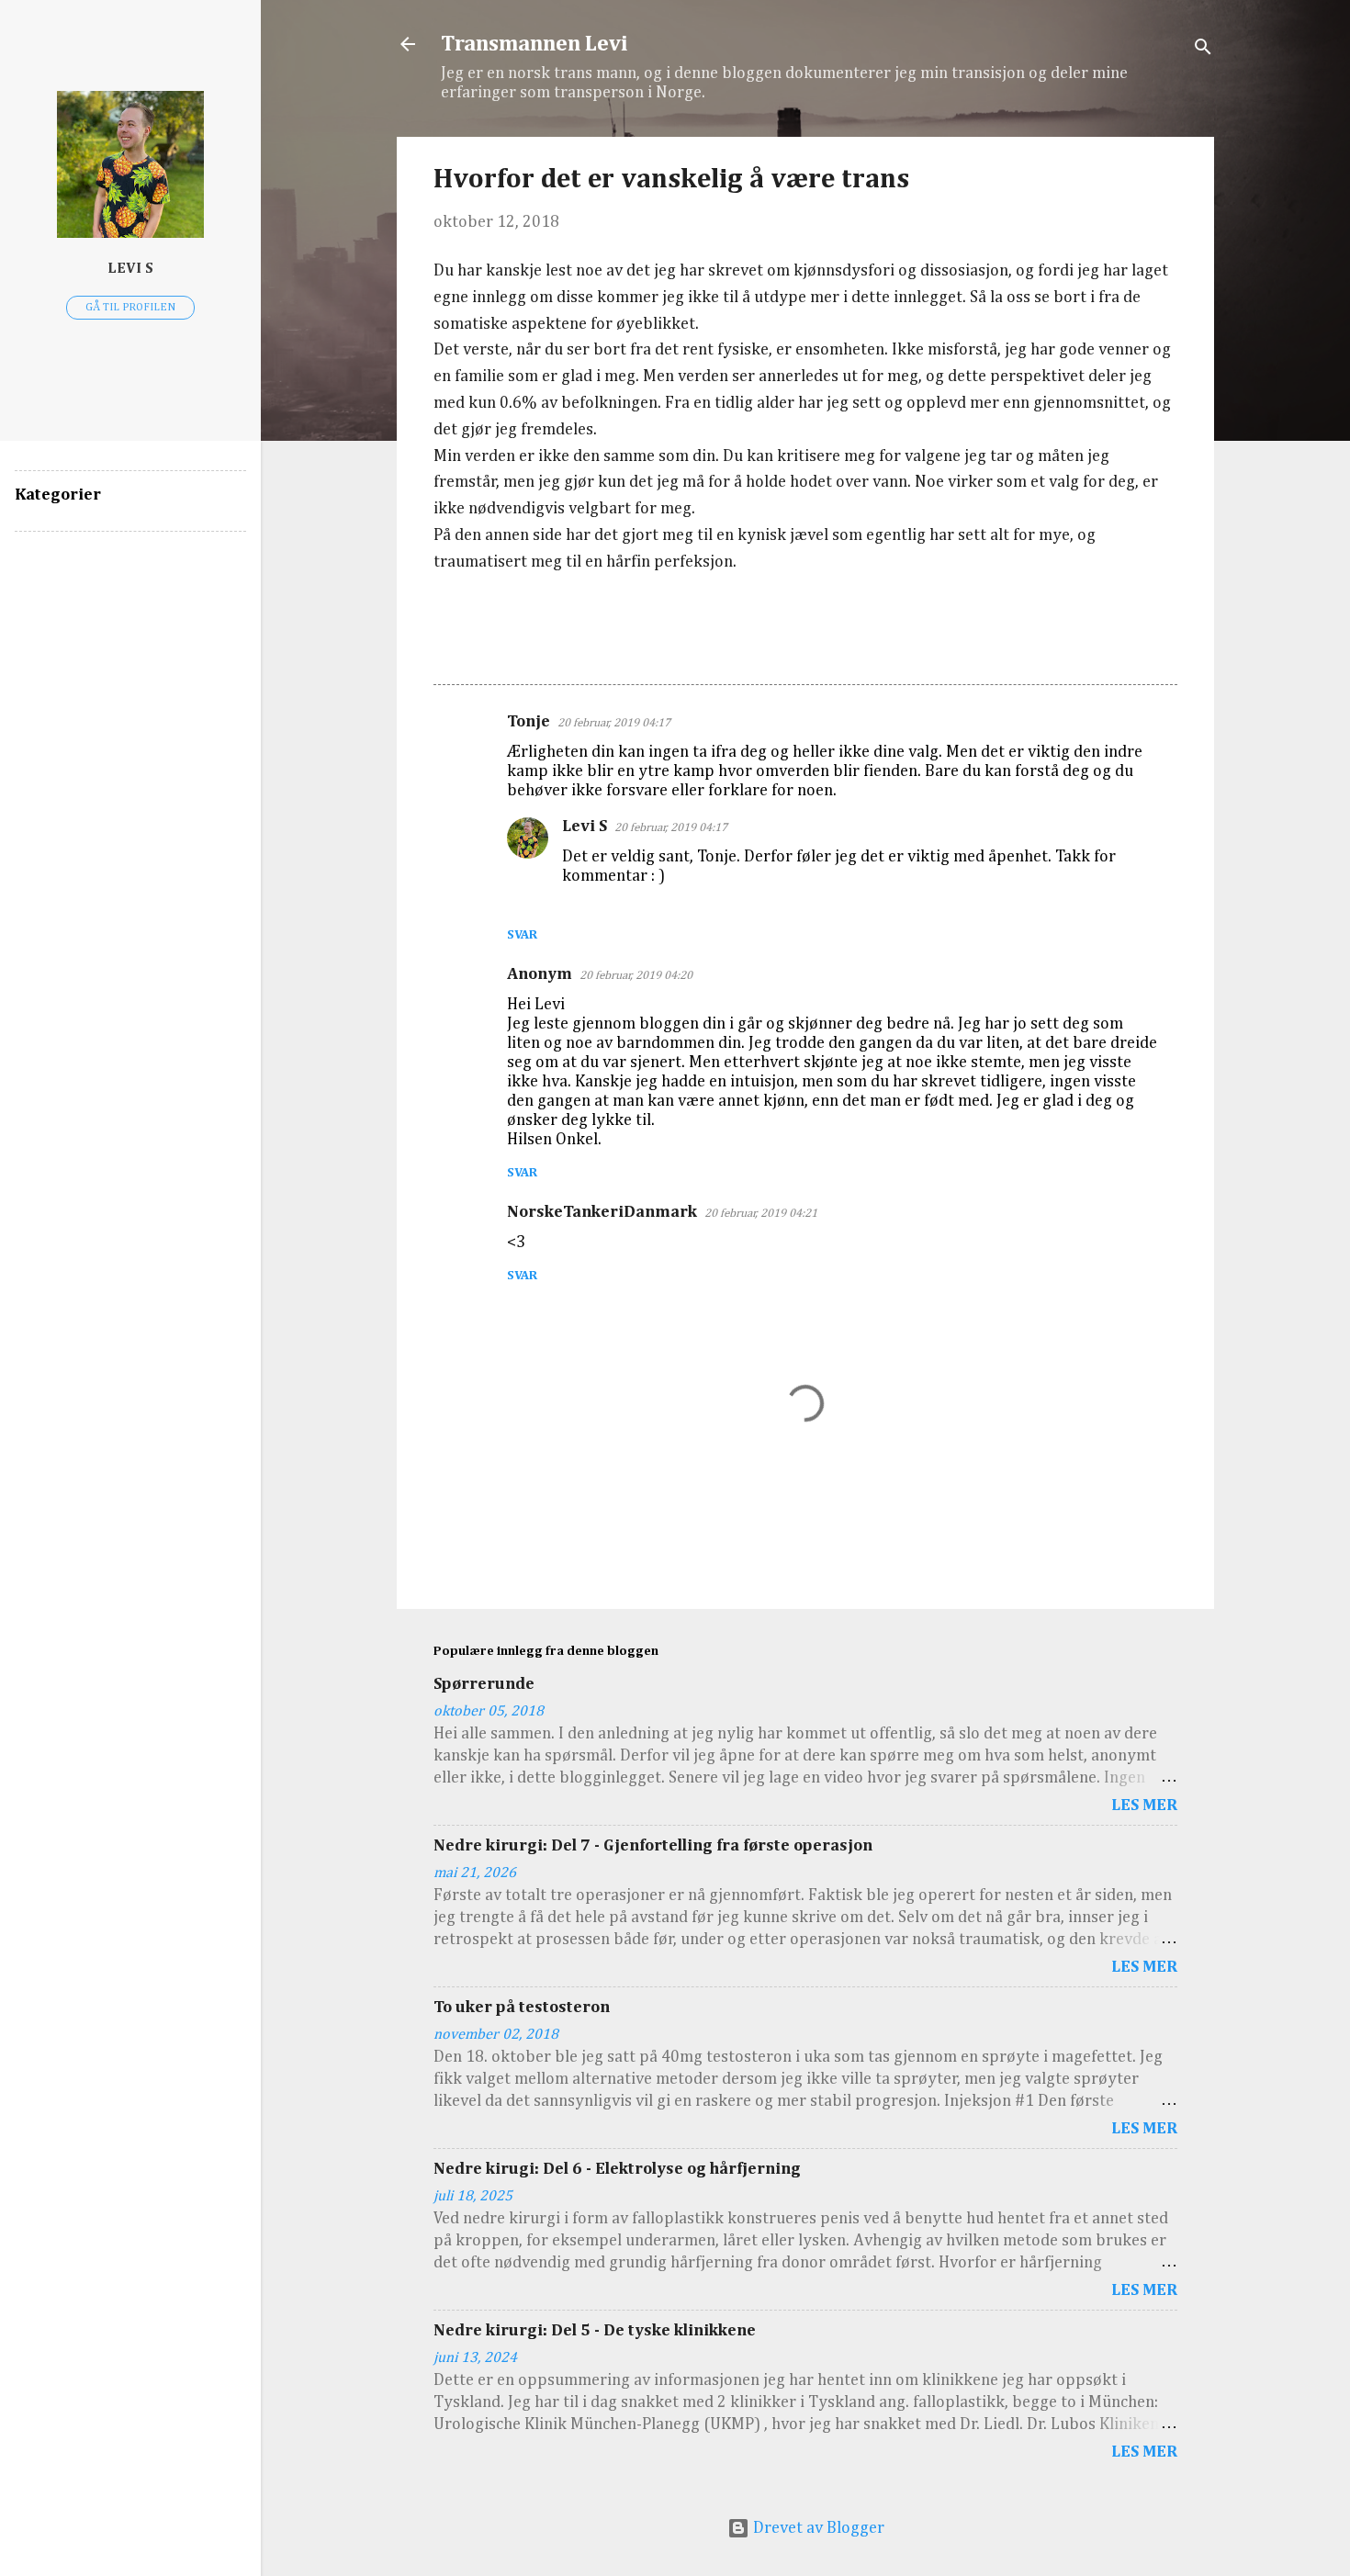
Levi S (585, 827)
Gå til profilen (130, 308)
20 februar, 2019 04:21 (761, 1214)
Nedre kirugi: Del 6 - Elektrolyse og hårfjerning (617, 2169)
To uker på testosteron (522, 2008)
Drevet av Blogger (817, 2528)
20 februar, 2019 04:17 (614, 723)
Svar (522, 935)
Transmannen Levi (534, 44)
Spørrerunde (484, 1684)
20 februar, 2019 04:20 (636, 976)
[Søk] (1203, 50)
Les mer (1144, 1805)
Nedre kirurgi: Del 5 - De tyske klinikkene (595, 2331)
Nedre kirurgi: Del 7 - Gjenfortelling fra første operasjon (653, 1846)
